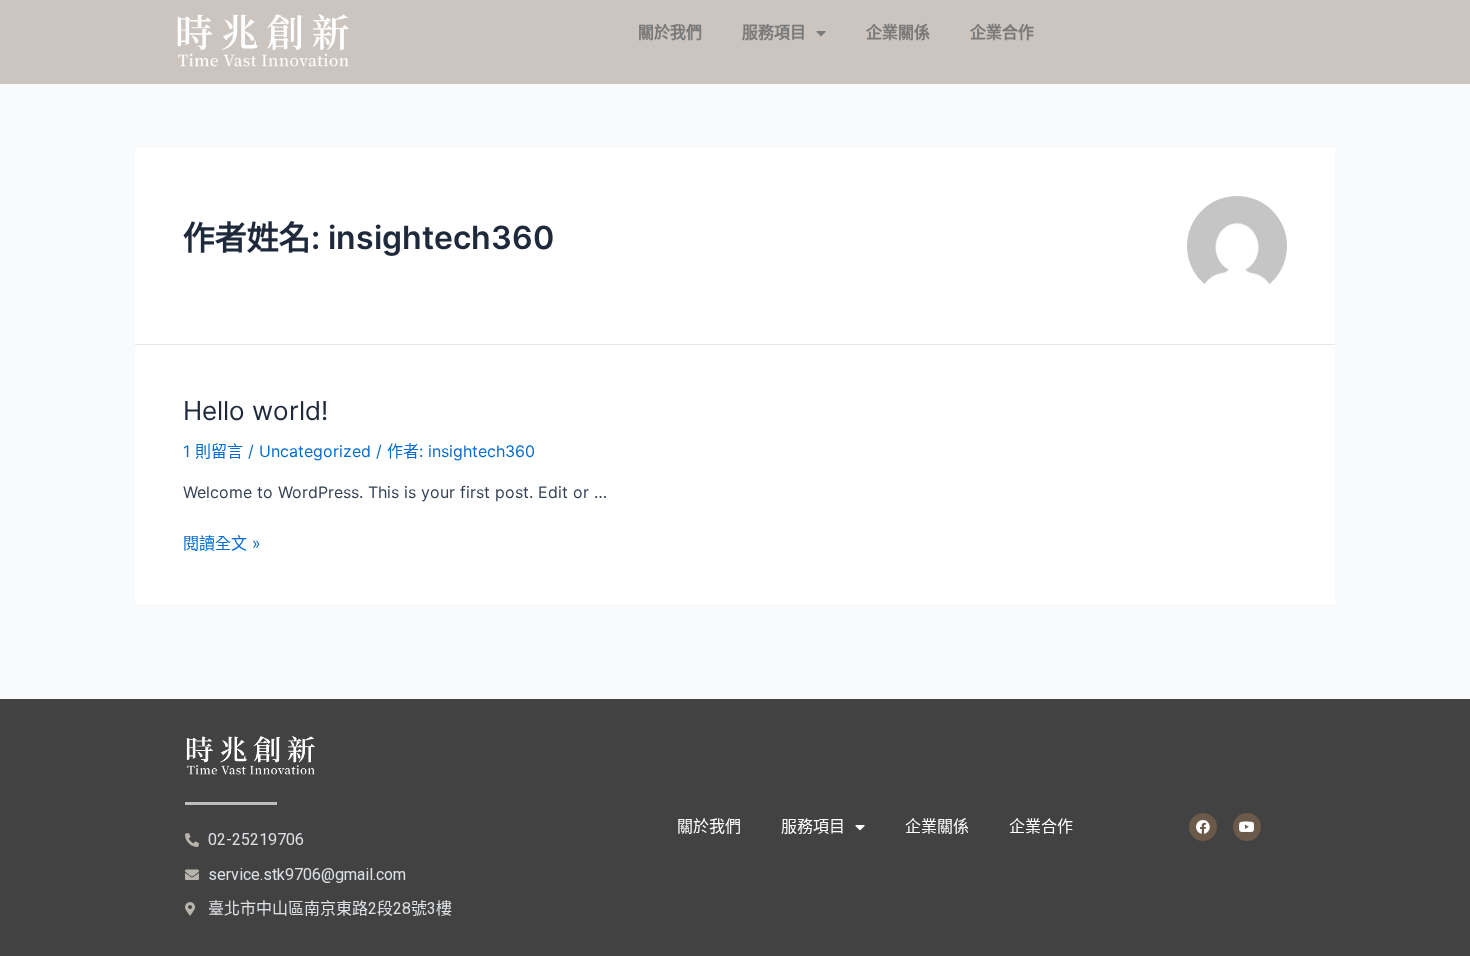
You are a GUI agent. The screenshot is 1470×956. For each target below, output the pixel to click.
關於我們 (670, 32)
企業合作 (1002, 32)
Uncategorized (315, 451)
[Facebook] (1203, 827)
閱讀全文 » (222, 543)
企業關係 (898, 32)
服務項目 (774, 32)
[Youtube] (1247, 827)
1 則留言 (213, 451)
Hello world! (255, 410)
